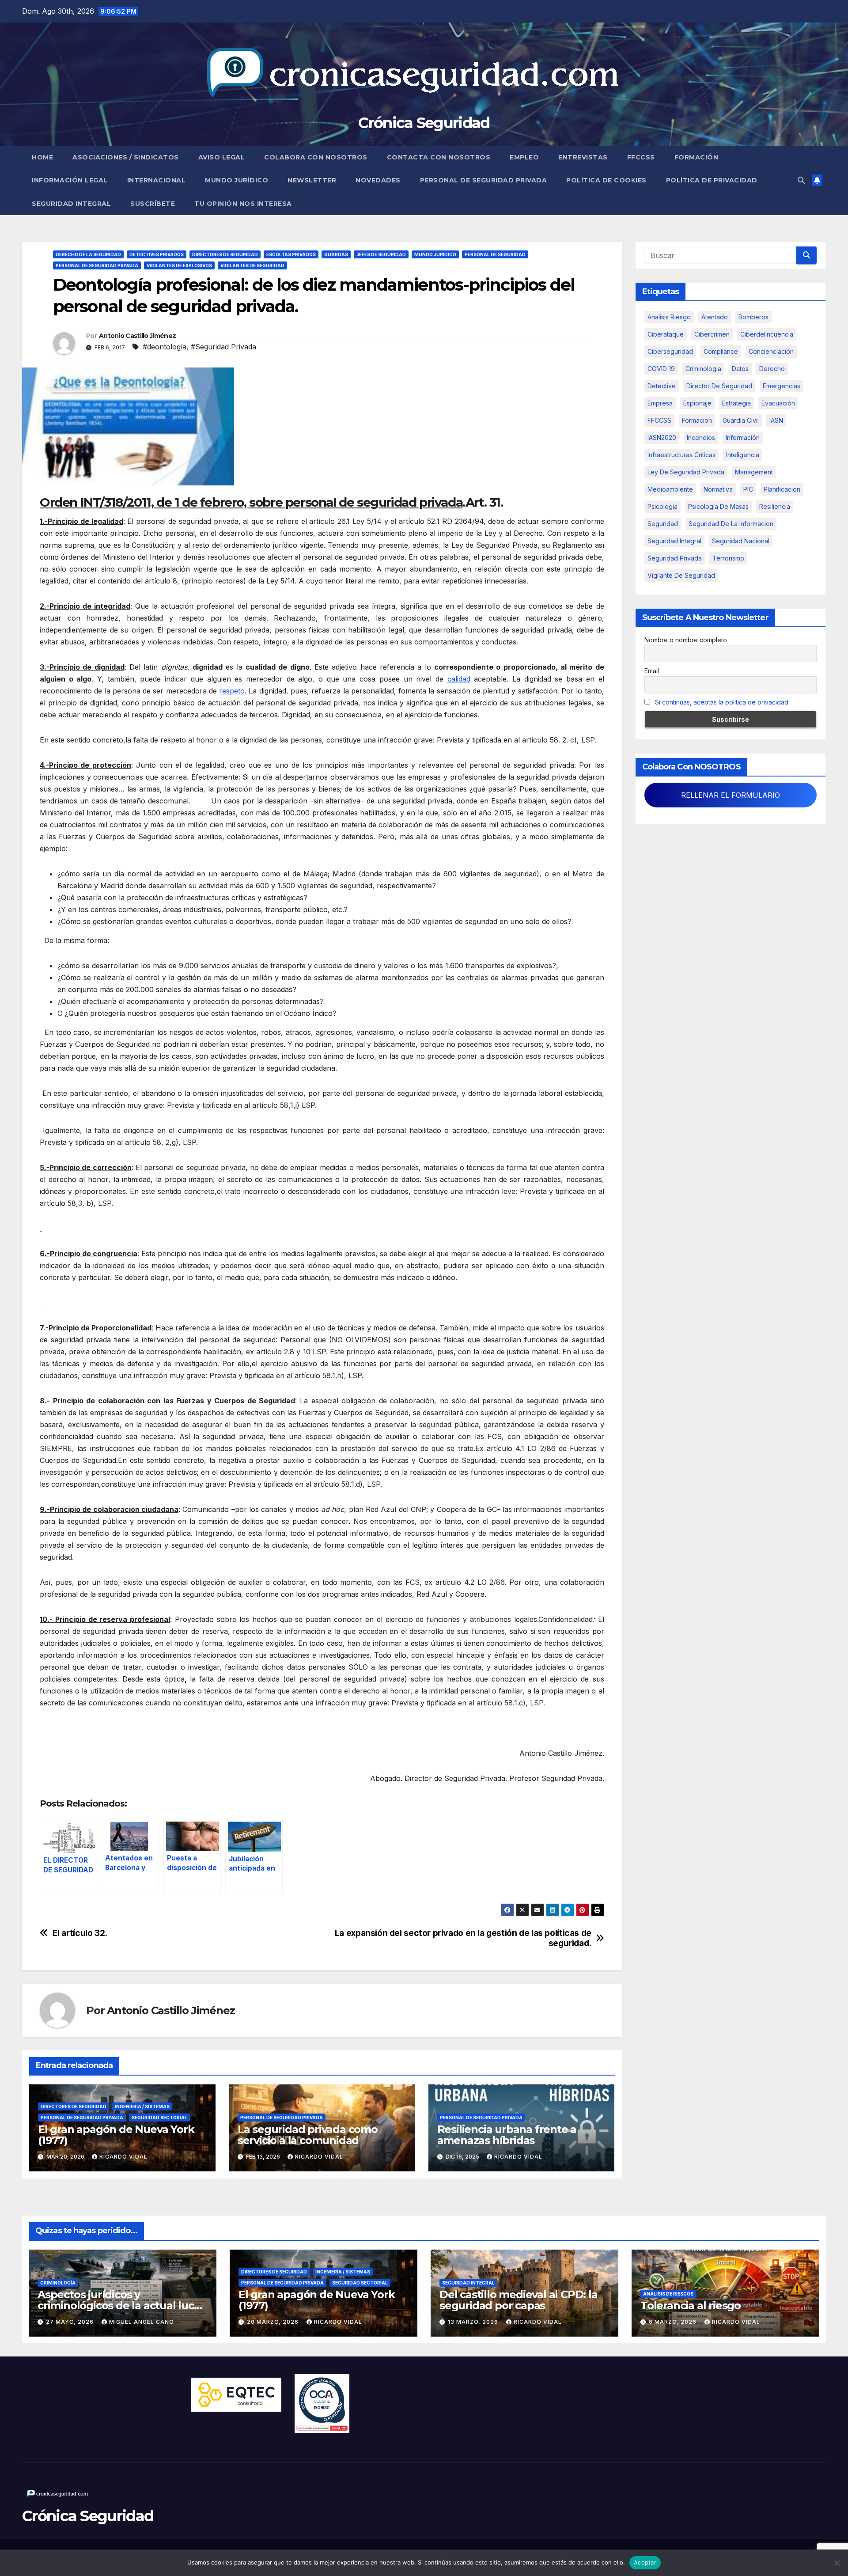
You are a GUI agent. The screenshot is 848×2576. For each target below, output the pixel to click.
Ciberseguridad (670, 351)
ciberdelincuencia (767, 334)
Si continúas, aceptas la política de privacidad (722, 702)
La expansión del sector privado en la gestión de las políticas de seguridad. (463, 1938)
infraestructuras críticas (681, 455)
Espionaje (697, 403)
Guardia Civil (741, 420)
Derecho (772, 369)
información (743, 438)
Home (42, 157)
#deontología (165, 347)
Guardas (336, 254)
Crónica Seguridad (424, 123)
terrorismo (728, 558)
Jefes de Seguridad (381, 254)
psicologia (662, 506)
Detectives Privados (157, 254)
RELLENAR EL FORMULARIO (731, 795)
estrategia (736, 403)
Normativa (718, 489)
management (754, 472)
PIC (748, 489)
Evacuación (778, 403)
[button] (801, 180)
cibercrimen (712, 334)
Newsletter (312, 180)
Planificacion (782, 489)
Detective (662, 386)
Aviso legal (222, 157)
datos (740, 369)
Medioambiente (670, 489)
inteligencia (743, 455)
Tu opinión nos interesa (243, 204)
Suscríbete (153, 204)
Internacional (157, 180)
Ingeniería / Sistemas (142, 2106)
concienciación (771, 351)
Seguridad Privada (675, 558)
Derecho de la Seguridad (88, 254)
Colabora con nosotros (316, 157)
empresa (660, 403)
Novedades (378, 180)
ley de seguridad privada (686, 472)
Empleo (524, 157)
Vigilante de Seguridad (681, 575)
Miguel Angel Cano (142, 2322)
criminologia (703, 369)
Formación (697, 157)
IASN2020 (662, 438)
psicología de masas (718, 506)
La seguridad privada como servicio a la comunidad (308, 2135)
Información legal (70, 180)
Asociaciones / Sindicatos (126, 157)
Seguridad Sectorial (159, 2118)
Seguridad (663, 524)
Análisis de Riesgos (668, 2294)
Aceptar (645, 2562)
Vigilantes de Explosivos (179, 265)
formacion (697, 420)
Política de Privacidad (712, 180)
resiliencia (775, 506)
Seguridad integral (674, 541)
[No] (837, 2563)
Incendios (701, 438)
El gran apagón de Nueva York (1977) (116, 2135)
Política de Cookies (606, 180)
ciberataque (666, 334)
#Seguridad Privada (223, 347)
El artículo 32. (80, 1933)
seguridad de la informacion (731, 524)
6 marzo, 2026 (674, 2322)
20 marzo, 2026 (274, 2322)
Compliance (721, 351)
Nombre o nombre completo (686, 640)
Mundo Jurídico (237, 180)
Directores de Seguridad (225, 254)
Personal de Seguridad (495, 254)
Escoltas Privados (291, 254)
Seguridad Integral (71, 204)
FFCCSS (641, 157)
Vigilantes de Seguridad (252, 265)
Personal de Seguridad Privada (484, 180)
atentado (715, 317)
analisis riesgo (669, 317)
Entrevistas (583, 157)
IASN (776, 420)
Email (652, 671)
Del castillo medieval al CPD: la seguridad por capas (519, 2300)
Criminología (58, 2283)
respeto (232, 691)
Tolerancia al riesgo (691, 2305)
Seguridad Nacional (741, 541)
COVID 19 (661, 369)
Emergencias (782, 386)
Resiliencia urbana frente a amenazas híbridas (507, 2135)
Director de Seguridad (719, 386)
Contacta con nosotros (439, 157)
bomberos (753, 317)
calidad (459, 679)
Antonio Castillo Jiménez (137, 336)
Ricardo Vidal (123, 2157)
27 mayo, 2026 (71, 2322)
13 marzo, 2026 (474, 2322)
